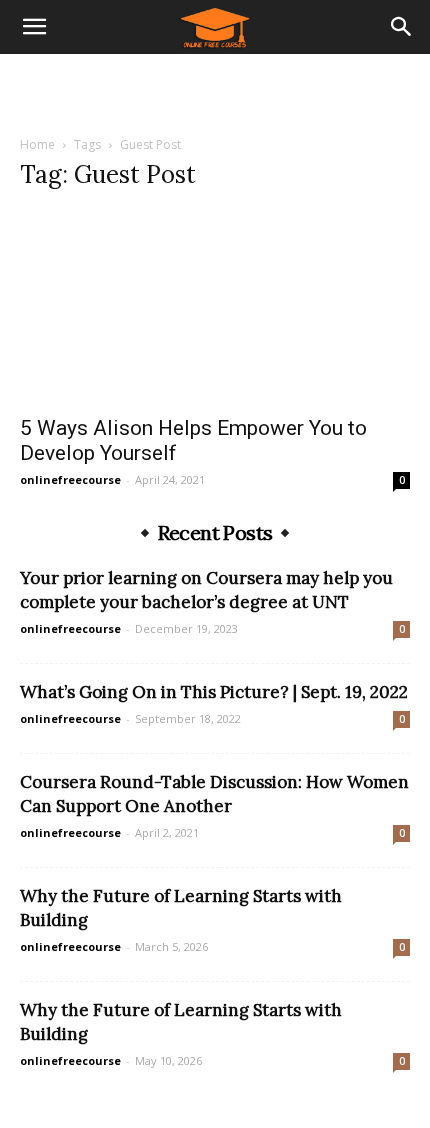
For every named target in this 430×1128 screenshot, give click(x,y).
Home (37, 144)
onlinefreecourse (70, 479)
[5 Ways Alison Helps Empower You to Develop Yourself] (215, 306)
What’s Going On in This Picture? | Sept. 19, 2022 (214, 692)
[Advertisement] (215, 89)
